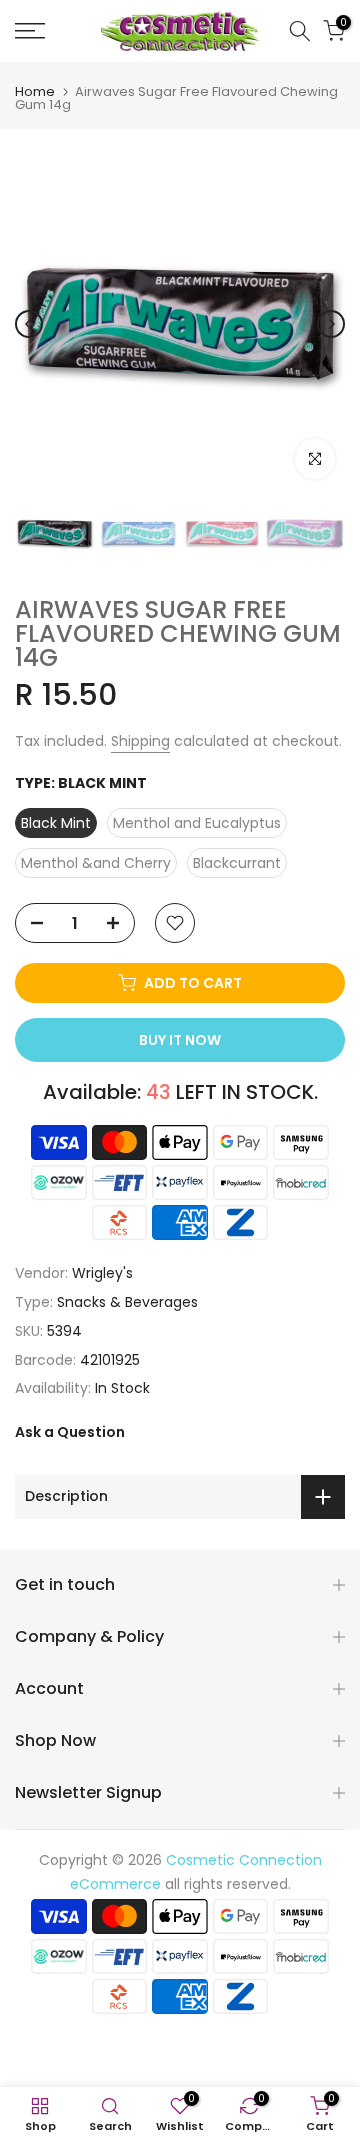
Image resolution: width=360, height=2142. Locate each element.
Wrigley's (102, 1273)
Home (35, 91)
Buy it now (180, 1040)
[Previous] (29, 324)
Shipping (140, 741)
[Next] (331, 324)
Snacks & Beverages (127, 1302)
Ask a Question (70, 1432)
